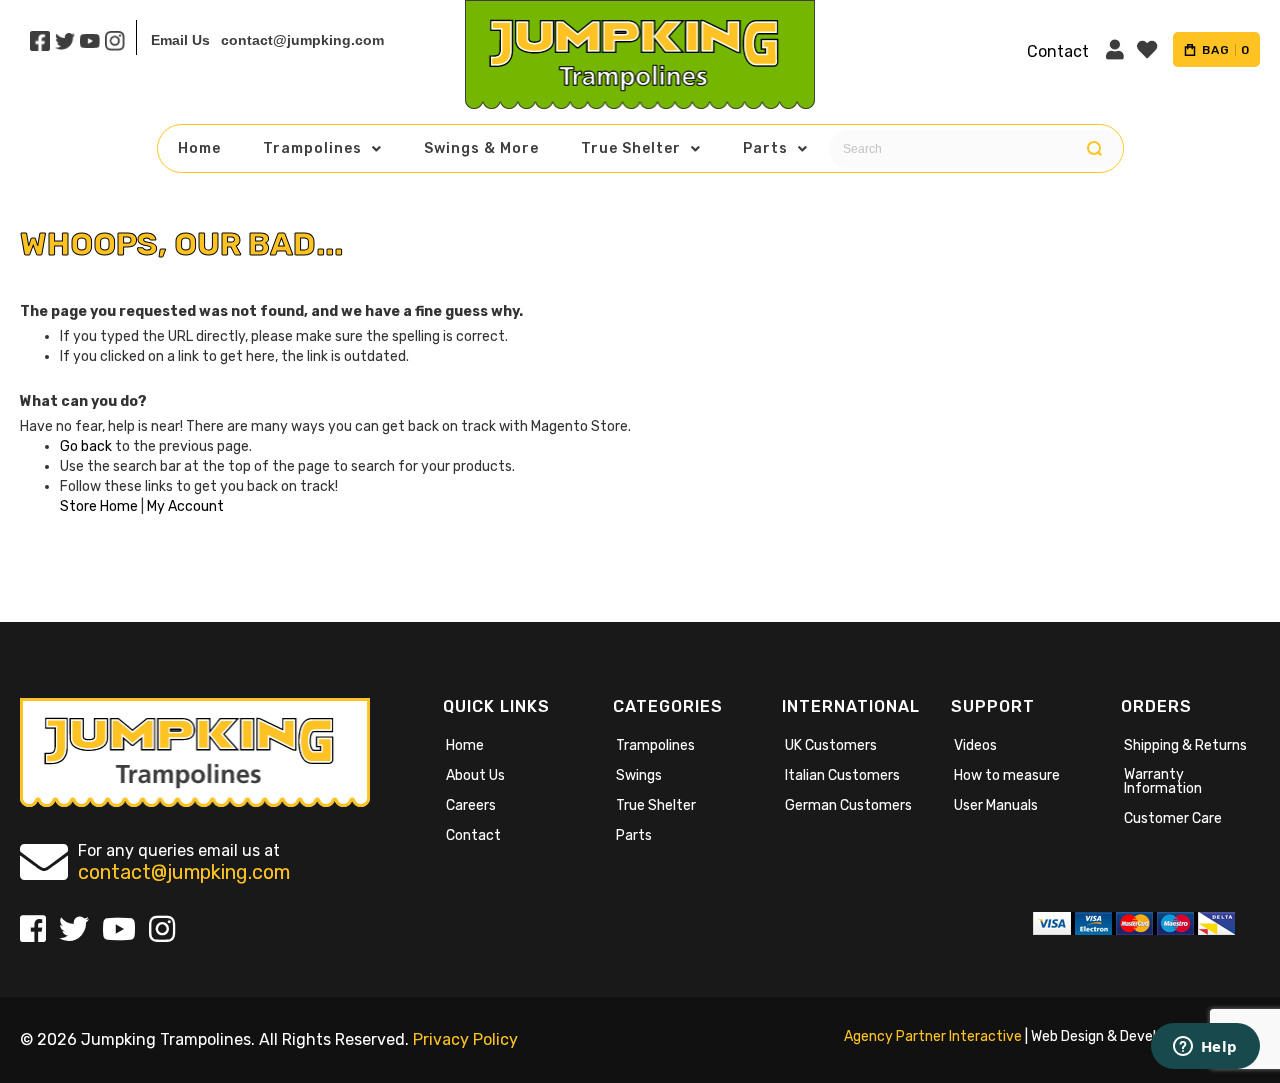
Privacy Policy (465, 1039)
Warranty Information (1163, 781)
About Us (475, 775)
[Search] (1095, 149)
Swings (639, 775)
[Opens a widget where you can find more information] (1205, 1048)
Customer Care (1173, 818)
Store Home (99, 506)
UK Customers (831, 745)
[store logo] (640, 54)
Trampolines (655, 745)
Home (465, 745)
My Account (185, 506)
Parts (634, 835)
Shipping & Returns (1185, 745)
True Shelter (656, 805)
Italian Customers (842, 775)
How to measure (1007, 775)
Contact (473, 835)
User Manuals (996, 805)
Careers (471, 805)
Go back (86, 446)
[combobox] (971, 149)
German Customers (848, 805)
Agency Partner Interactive (933, 1036)
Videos (975, 745)
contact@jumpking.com (302, 40)
